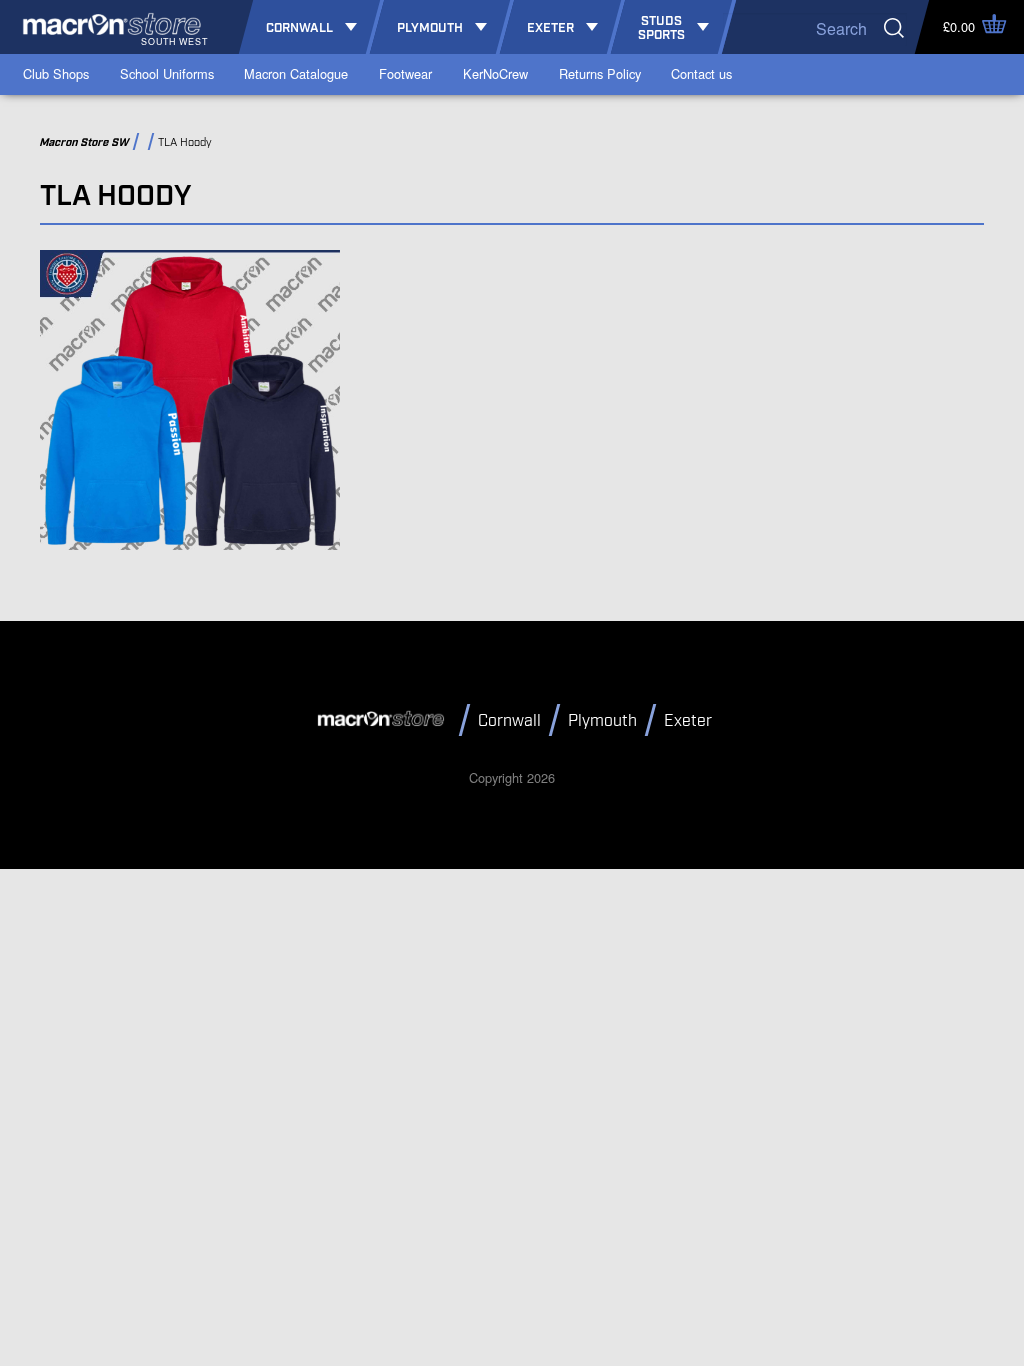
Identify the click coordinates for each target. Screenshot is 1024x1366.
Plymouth (602, 721)
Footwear (405, 73)
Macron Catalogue (296, 73)
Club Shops (56, 73)
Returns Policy (600, 73)
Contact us (701, 73)
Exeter (688, 721)
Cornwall (509, 721)
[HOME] (384, 719)
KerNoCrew (495, 73)
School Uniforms (167, 73)
